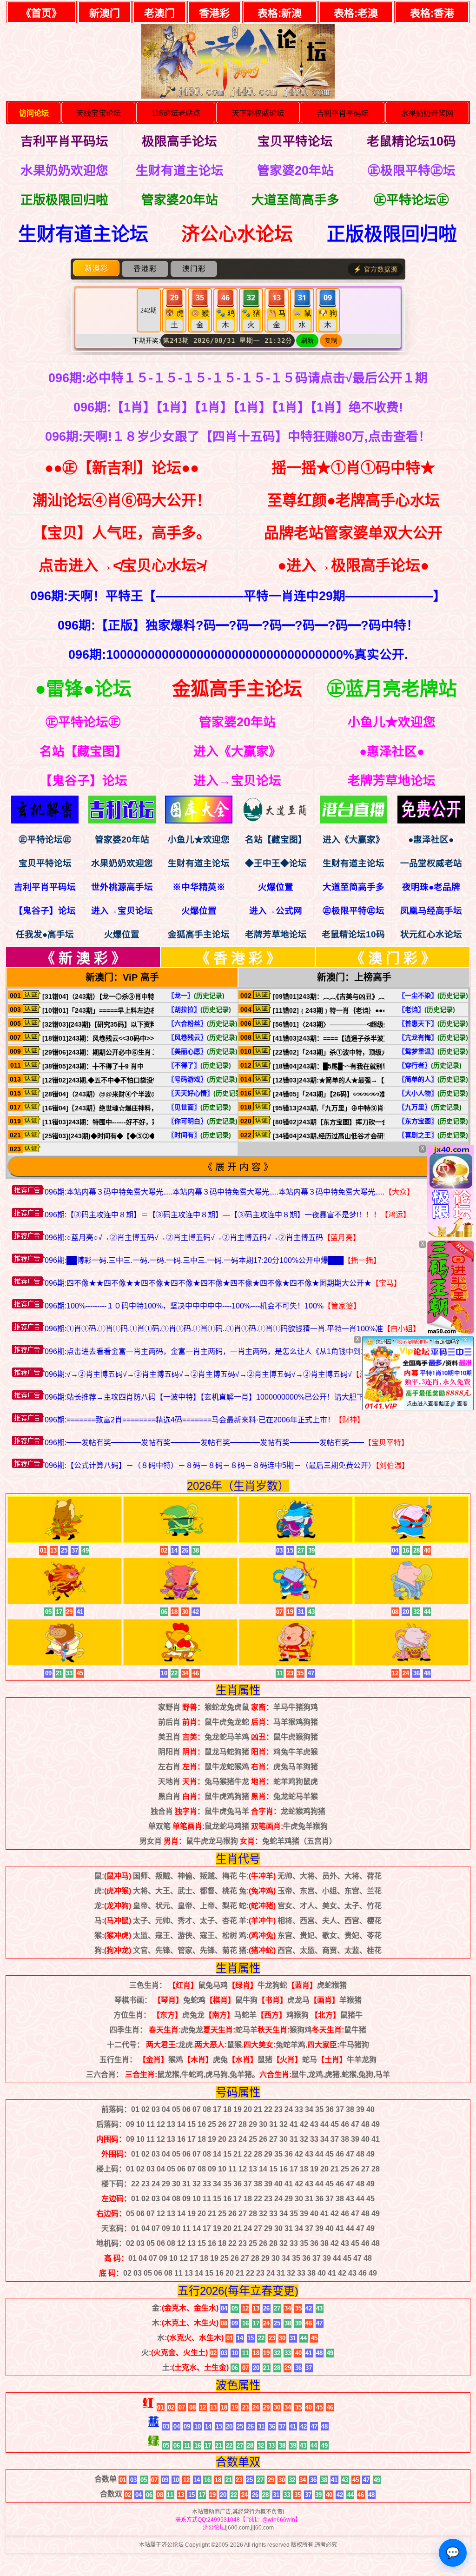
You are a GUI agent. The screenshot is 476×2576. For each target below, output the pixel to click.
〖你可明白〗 (203, 1121)
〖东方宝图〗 (433, 1121)
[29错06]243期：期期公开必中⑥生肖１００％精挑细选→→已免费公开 (145, 1052)
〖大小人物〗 (433, 1093)
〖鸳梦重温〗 (433, 1051)
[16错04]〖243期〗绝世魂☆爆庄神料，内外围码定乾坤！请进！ (136, 1108)
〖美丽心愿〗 (203, 1051)
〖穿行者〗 (430, 1065)
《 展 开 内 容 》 (238, 1167)
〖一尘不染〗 (433, 996)
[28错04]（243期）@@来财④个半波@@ (103, 1094)
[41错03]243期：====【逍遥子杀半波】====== (343, 1038)
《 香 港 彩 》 (238, 958)
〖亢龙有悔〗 (433, 1037)
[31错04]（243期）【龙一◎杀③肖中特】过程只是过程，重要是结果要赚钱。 (154, 996)
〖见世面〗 (199, 1107)
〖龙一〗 (196, 996)
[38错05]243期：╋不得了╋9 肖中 (93, 1066)
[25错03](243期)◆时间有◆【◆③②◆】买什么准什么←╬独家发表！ (144, 1136)
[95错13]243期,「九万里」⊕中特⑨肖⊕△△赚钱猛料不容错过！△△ (374, 1108)
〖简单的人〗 (433, 1079)
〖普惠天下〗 (433, 1023)
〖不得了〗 (199, 1065)
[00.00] (45, 821)
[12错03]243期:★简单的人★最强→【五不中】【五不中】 (356, 1080)
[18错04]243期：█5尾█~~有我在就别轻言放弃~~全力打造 (357, 1066)
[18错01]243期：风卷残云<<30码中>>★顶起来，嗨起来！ (127, 1038)
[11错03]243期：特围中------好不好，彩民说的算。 (117, 1122)
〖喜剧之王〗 (433, 1135)
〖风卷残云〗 (203, 1037)
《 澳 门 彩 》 (393, 958)
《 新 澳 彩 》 (83, 958)
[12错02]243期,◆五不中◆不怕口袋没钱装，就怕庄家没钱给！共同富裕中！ (153, 1080)
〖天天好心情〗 (206, 1093)
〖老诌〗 (427, 1009)
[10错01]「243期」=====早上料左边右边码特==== (117, 1010)
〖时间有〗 (199, 1135)
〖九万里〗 (430, 1107)
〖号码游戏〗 (203, 1079)
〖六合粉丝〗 (203, 1023)
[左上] (450, 1236)
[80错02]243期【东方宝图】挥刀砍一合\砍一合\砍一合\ (353, 1122)
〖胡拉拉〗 (199, 1009)
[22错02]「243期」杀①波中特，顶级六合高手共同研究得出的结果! (371, 1052)
